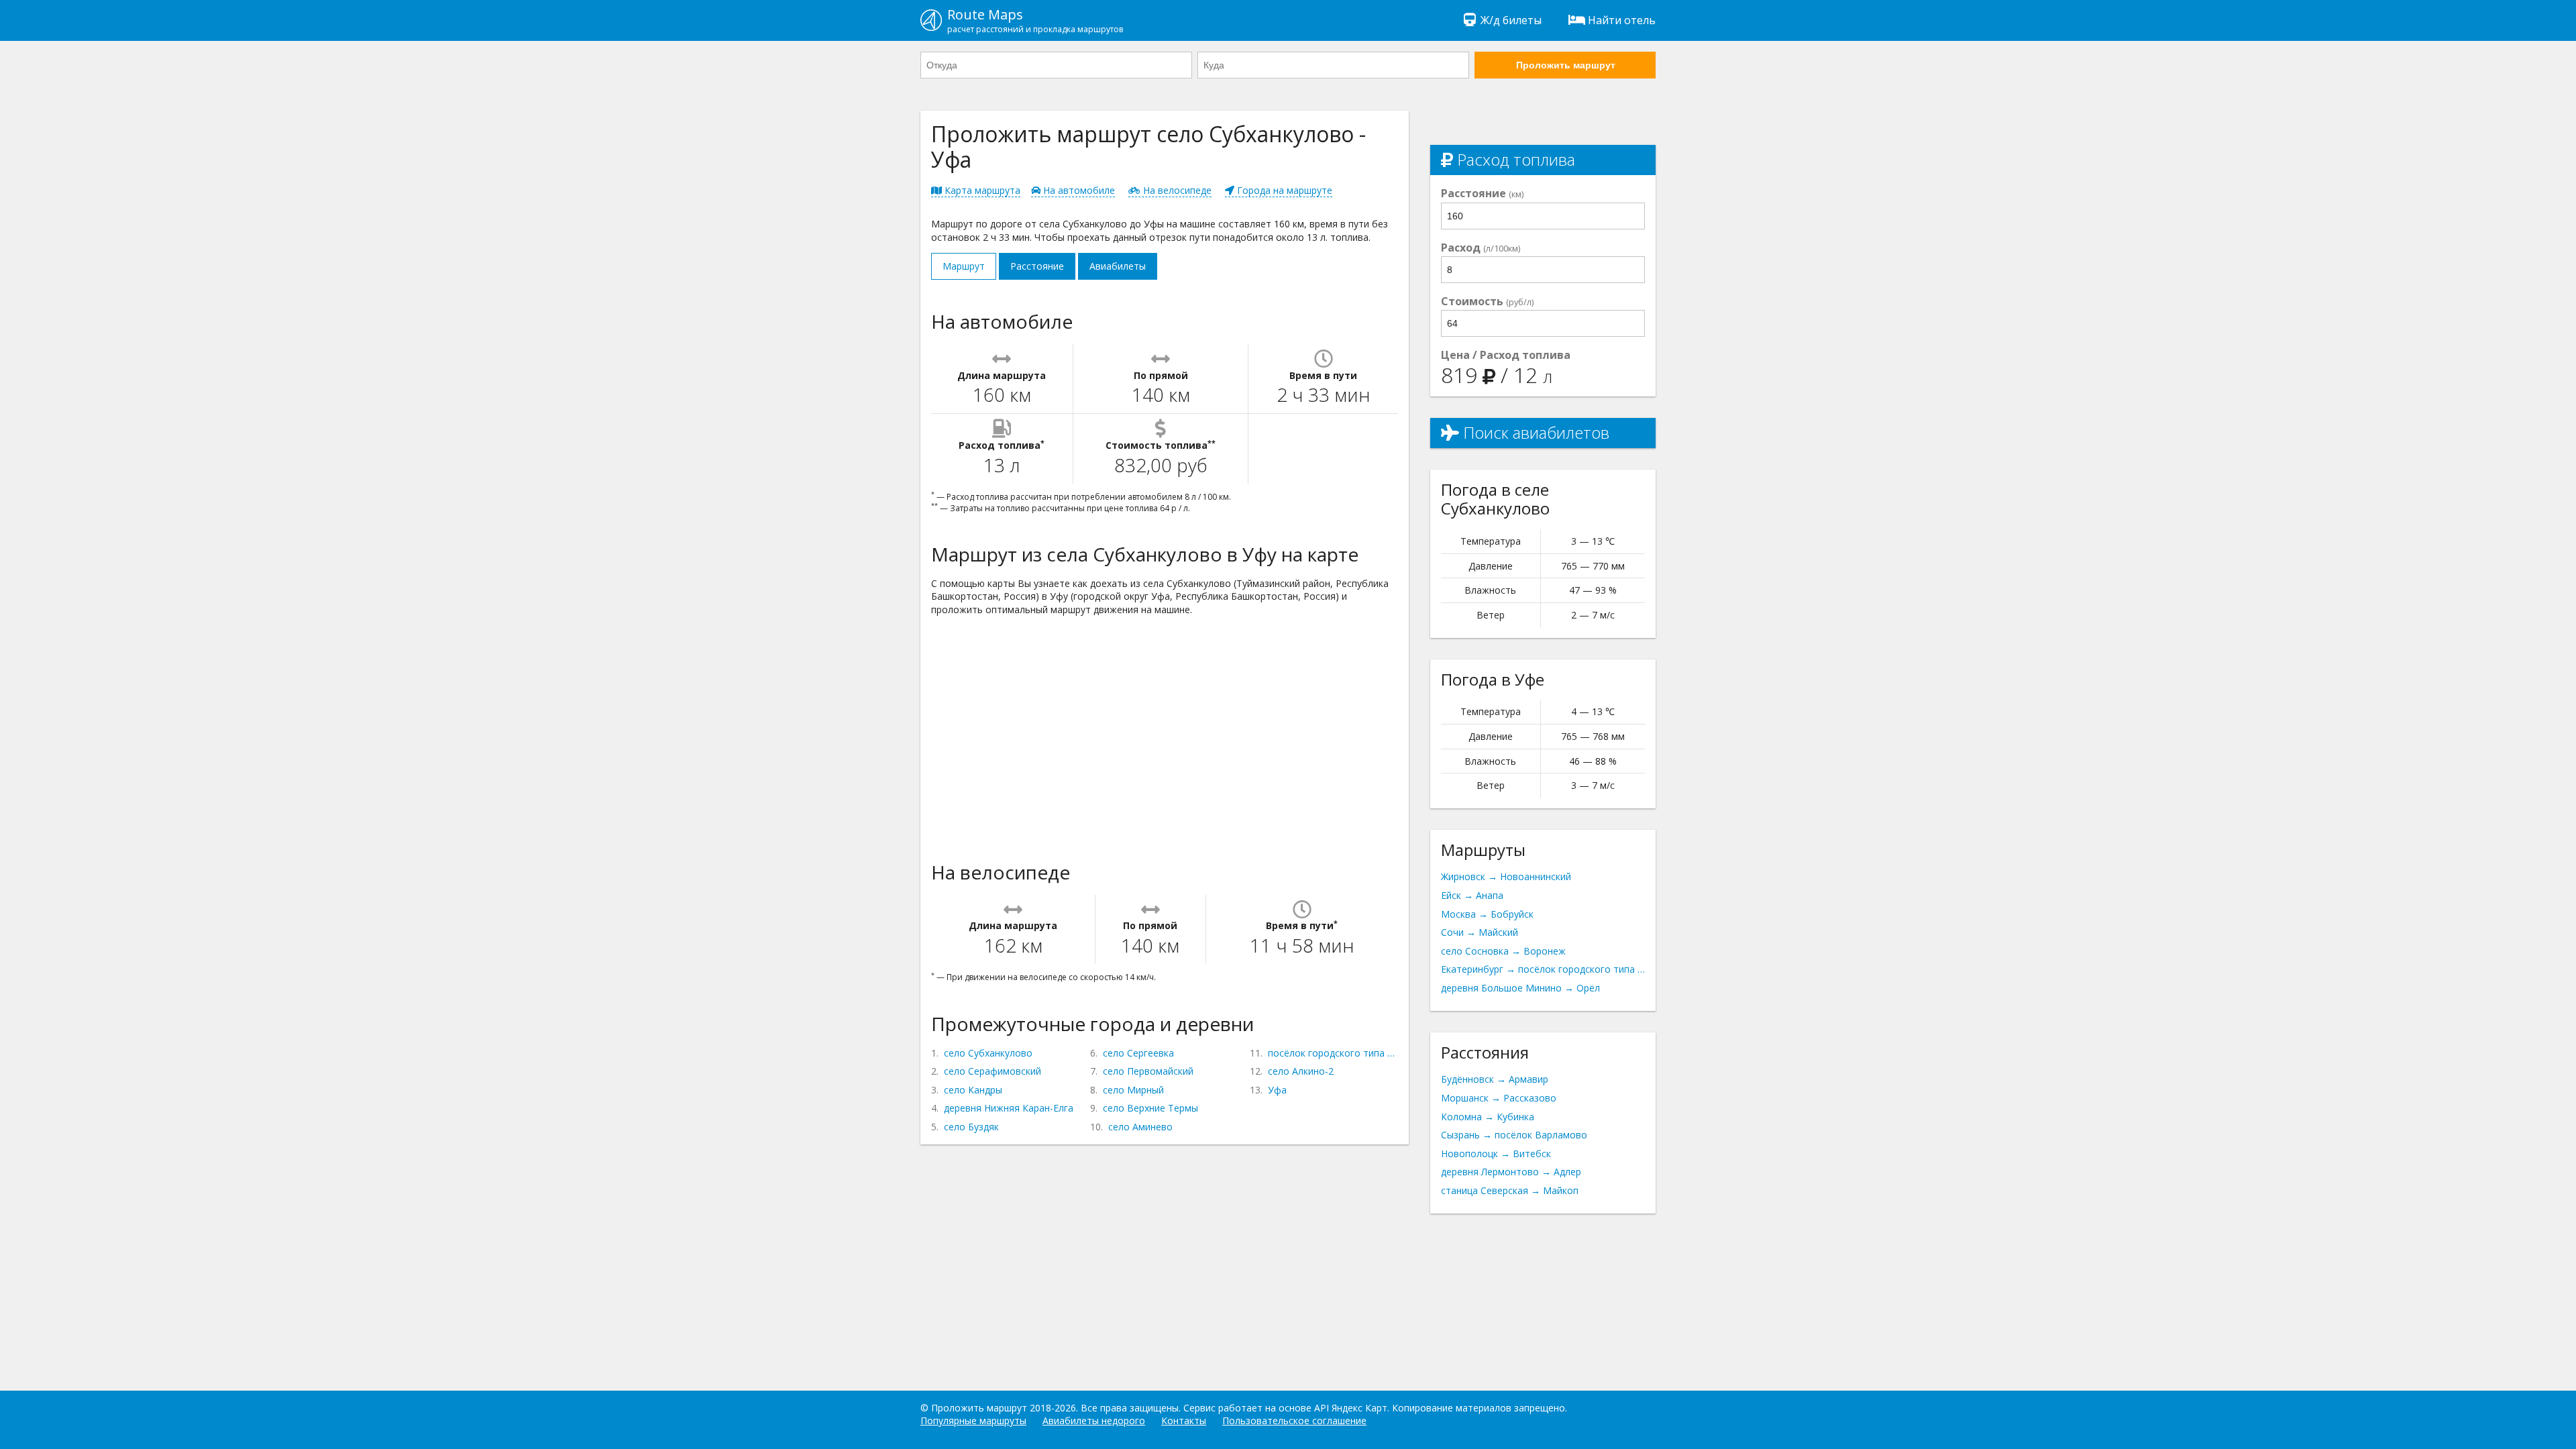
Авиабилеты (1118, 266)
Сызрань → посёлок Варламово (1514, 1135)
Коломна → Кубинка (1488, 1117)
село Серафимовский (992, 1071)
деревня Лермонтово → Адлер (1511, 1172)
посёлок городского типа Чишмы (1333, 1053)
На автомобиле (1078, 190)
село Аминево (1140, 1127)
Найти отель (1622, 20)
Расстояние (1037, 266)
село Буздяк (971, 1127)
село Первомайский (1148, 1071)
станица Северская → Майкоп (1510, 1190)
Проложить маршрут (1566, 65)
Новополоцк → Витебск (1496, 1153)
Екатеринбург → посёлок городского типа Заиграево (1543, 969)
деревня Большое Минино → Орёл (1520, 988)
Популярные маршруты (973, 1420)
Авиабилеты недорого (1094, 1420)
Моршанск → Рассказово (1499, 1098)
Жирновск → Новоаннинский (1506, 876)
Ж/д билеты (1511, 20)
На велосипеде (1176, 190)
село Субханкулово (988, 1053)
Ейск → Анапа (1472, 895)
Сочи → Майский (1480, 932)
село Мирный (1133, 1090)
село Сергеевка (1138, 1053)
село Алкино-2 (1301, 1071)
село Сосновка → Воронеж (1503, 951)
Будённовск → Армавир (1495, 1079)
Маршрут (964, 266)
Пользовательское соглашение (1294, 1420)
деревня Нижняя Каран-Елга (1009, 1108)
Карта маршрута (981, 190)
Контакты (1184, 1420)
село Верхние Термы (1150, 1108)
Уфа (1277, 1090)
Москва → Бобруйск (1487, 914)
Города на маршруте (1283, 190)
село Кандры (973, 1090)
